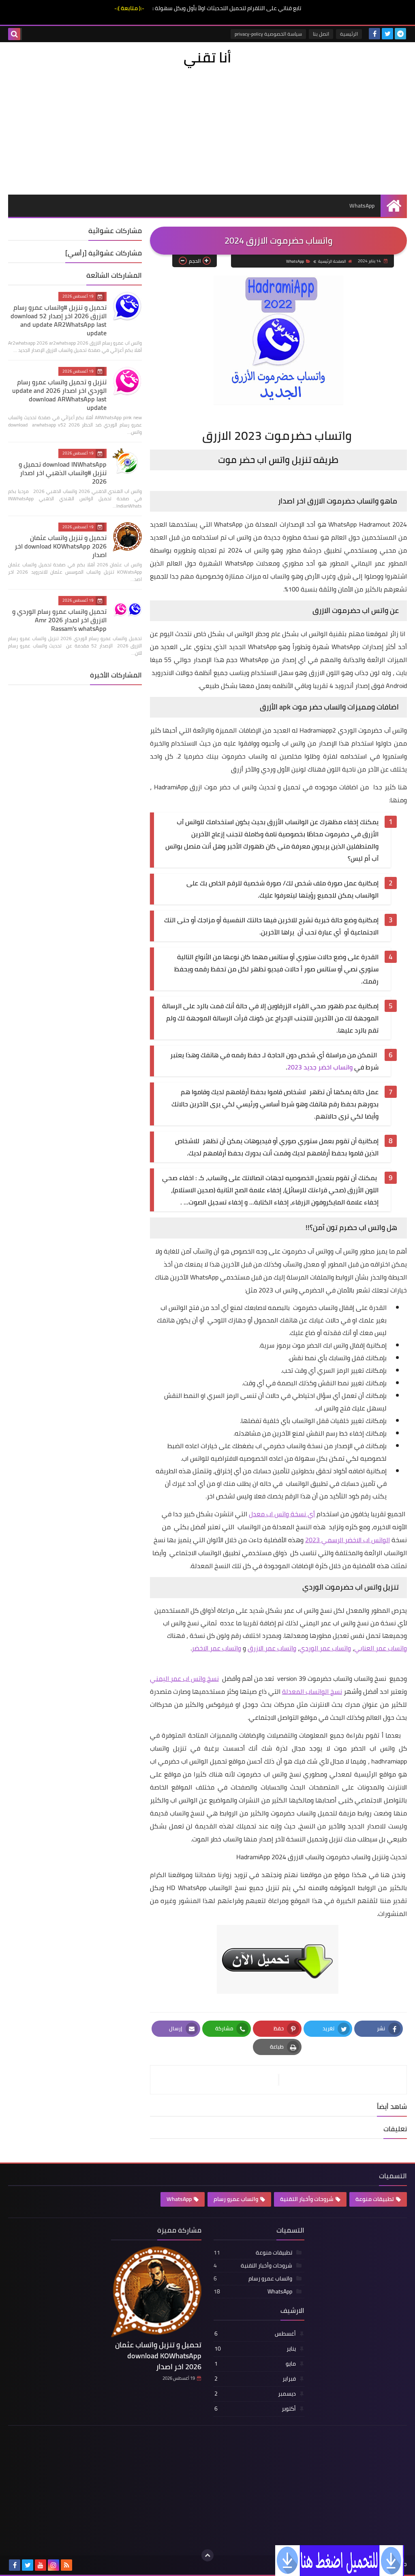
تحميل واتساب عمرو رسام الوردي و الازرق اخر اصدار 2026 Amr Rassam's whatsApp (59, 620)
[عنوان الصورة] (340, 2560)
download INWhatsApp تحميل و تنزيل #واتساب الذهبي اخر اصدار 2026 (63, 473)
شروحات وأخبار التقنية (307, 2199)
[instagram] (53, 2565)
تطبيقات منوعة (375, 2199)
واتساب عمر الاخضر (216, 1648)
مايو (255, 2364)
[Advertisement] (207, 129)
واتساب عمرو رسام (236, 2199)
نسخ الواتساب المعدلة (312, 1691)
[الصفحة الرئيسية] (394, 206)
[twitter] (387, 34)
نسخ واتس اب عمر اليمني (184, 1678)
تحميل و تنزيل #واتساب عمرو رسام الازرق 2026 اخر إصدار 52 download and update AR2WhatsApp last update (59, 320)
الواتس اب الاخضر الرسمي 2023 (348, 1540)
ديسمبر (255, 2394)
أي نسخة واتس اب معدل (282, 1514)
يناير (255, 2349)
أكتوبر (255, 2409)
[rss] (66, 2565)
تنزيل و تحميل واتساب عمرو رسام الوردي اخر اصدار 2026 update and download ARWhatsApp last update (59, 395)
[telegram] (400, 34)
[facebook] (374, 34)
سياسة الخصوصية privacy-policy (268, 34)
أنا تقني (207, 57)
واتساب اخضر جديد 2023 (320, 1067)
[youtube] (41, 2565)
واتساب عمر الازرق (272, 1648)
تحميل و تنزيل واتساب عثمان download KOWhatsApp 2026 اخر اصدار (61, 546)
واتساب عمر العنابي (381, 1648)
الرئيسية (349, 34)
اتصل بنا (321, 34)
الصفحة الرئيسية (332, 261)
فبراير (255, 2379)
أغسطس (255, 2334)
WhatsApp (362, 206)
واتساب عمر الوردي (325, 1648)
